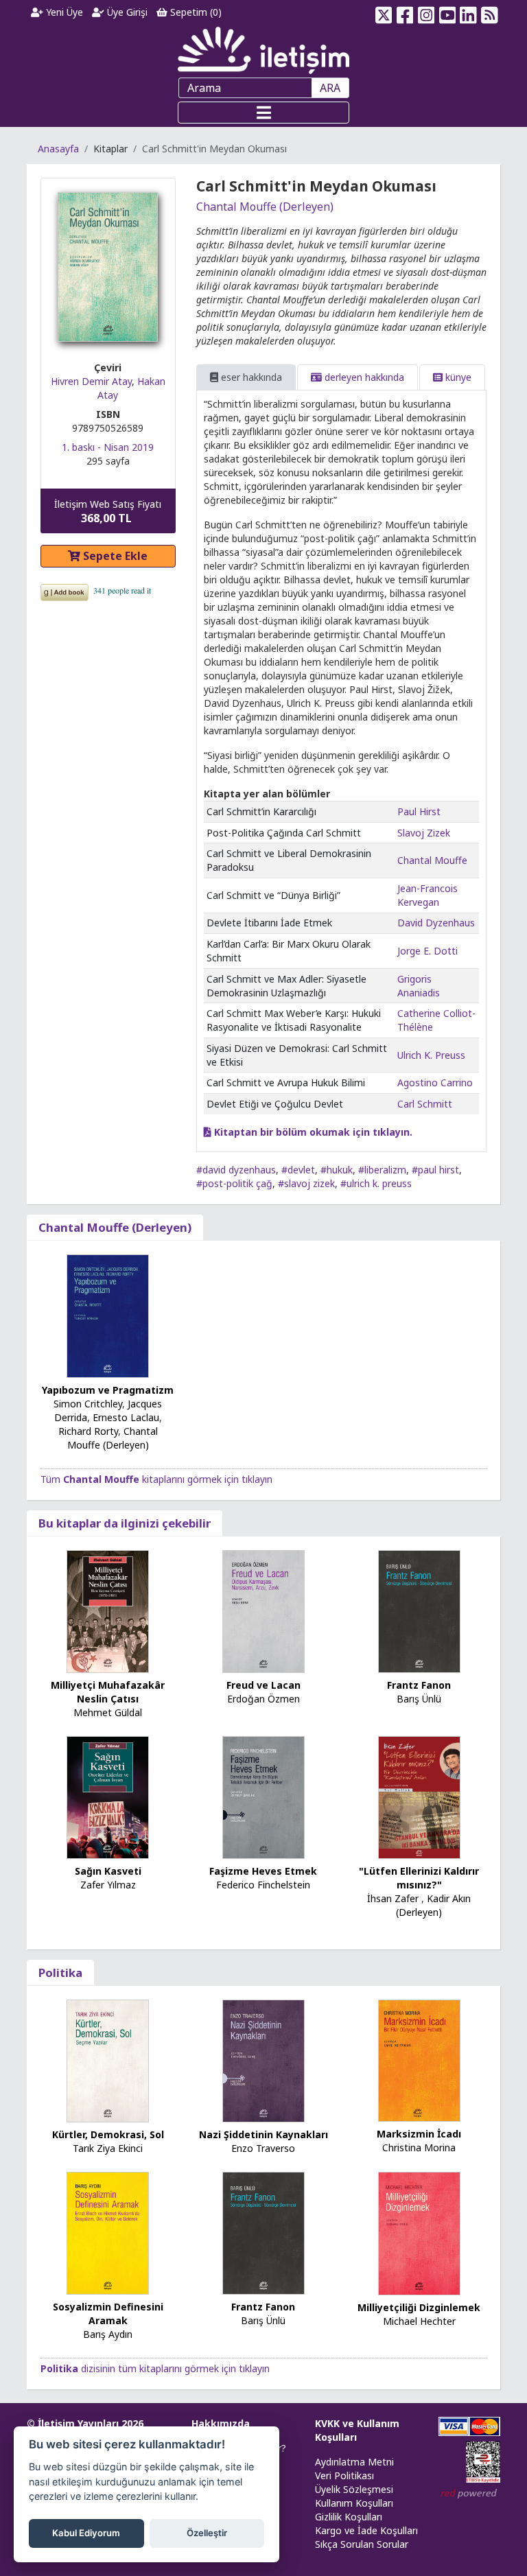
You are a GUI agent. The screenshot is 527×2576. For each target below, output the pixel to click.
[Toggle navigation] (263, 113)
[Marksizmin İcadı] (419, 2060)
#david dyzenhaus (236, 1170)
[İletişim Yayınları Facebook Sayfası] (405, 12)
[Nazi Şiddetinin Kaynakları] (263, 2060)
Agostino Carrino (435, 1082)
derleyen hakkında (363, 377)
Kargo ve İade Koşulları (366, 2530)
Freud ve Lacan (263, 1685)
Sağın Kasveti (108, 1871)
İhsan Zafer (393, 1898)
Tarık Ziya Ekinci (108, 2148)
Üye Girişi (126, 12)
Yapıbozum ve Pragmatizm (108, 1390)
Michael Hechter (419, 2321)
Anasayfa (58, 149)
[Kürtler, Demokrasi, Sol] (108, 2060)
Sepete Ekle (114, 556)
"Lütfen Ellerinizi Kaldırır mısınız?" (419, 1878)
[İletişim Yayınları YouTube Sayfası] (447, 12)
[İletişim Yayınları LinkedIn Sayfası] (468, 12)
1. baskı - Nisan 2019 (108, 447)
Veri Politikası (344, 2475)
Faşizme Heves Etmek (263, 1871)
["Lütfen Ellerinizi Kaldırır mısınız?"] (419, 1796)
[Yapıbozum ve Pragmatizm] (108, 1314)
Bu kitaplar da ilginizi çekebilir (125, 1523)
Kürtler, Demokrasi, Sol (108, 2134)
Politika (60, 1972)
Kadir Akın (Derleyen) (433, 1905)
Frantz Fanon (419, 1685)
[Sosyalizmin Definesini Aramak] (108, 2232)
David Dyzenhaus (436, 923)
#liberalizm (382, 1170)
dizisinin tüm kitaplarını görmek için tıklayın (155, 2368)
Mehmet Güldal (108, 1712)
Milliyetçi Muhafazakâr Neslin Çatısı (108, 1692)
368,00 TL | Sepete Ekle (452, 2524)
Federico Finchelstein (263, 1885)
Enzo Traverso (263, 2148)
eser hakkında (250, 377)
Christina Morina (419, 2147)
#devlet (298, 1170)
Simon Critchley (88, 1404)
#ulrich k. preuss (376, 1183)
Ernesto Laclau (126, 1417)
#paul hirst (435, 1170)
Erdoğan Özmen (263, 1699)
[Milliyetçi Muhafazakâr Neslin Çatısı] (108, 1610)
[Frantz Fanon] (419, 1610)
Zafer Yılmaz (108, 1885)
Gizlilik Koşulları (349, 2517)
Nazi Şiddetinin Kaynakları (263, 2134)
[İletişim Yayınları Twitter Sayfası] (384, 12)
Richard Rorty (88, 1431)
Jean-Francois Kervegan (428, 895)
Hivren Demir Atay (91, 381)
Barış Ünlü (419, 1699)
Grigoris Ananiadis (419, 986)
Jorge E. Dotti (428, 951)
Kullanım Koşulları (354, 2503)
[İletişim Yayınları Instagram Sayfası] (426, 12)
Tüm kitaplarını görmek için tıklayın (156, 1479)
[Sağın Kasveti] (108, 1796)
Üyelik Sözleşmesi (354, 2489)
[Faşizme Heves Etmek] (263, 1796)
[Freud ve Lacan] (263, 1610)
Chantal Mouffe (432, 860)
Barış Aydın (108, 2334)
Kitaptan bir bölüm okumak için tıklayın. (312, 1132)
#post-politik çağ (234, 1183)
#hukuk (337, 1170)
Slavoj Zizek (424, 833)
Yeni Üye (63, 12)
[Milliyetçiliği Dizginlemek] (419, 2232)
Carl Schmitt (425, 1104)
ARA (330, 88)
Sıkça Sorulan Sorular (362, 2544)
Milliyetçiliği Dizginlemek (419, 2307)
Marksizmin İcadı (419, 2134)
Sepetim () (195, 12)
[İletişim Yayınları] (263, 50)
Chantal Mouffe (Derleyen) (265, 207)
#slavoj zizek (306, 1183)
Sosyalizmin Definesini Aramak (108, 2314)
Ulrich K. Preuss (431, 1055)
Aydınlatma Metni (354, 2462)
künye (457, 377)
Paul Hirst (419, 811)
